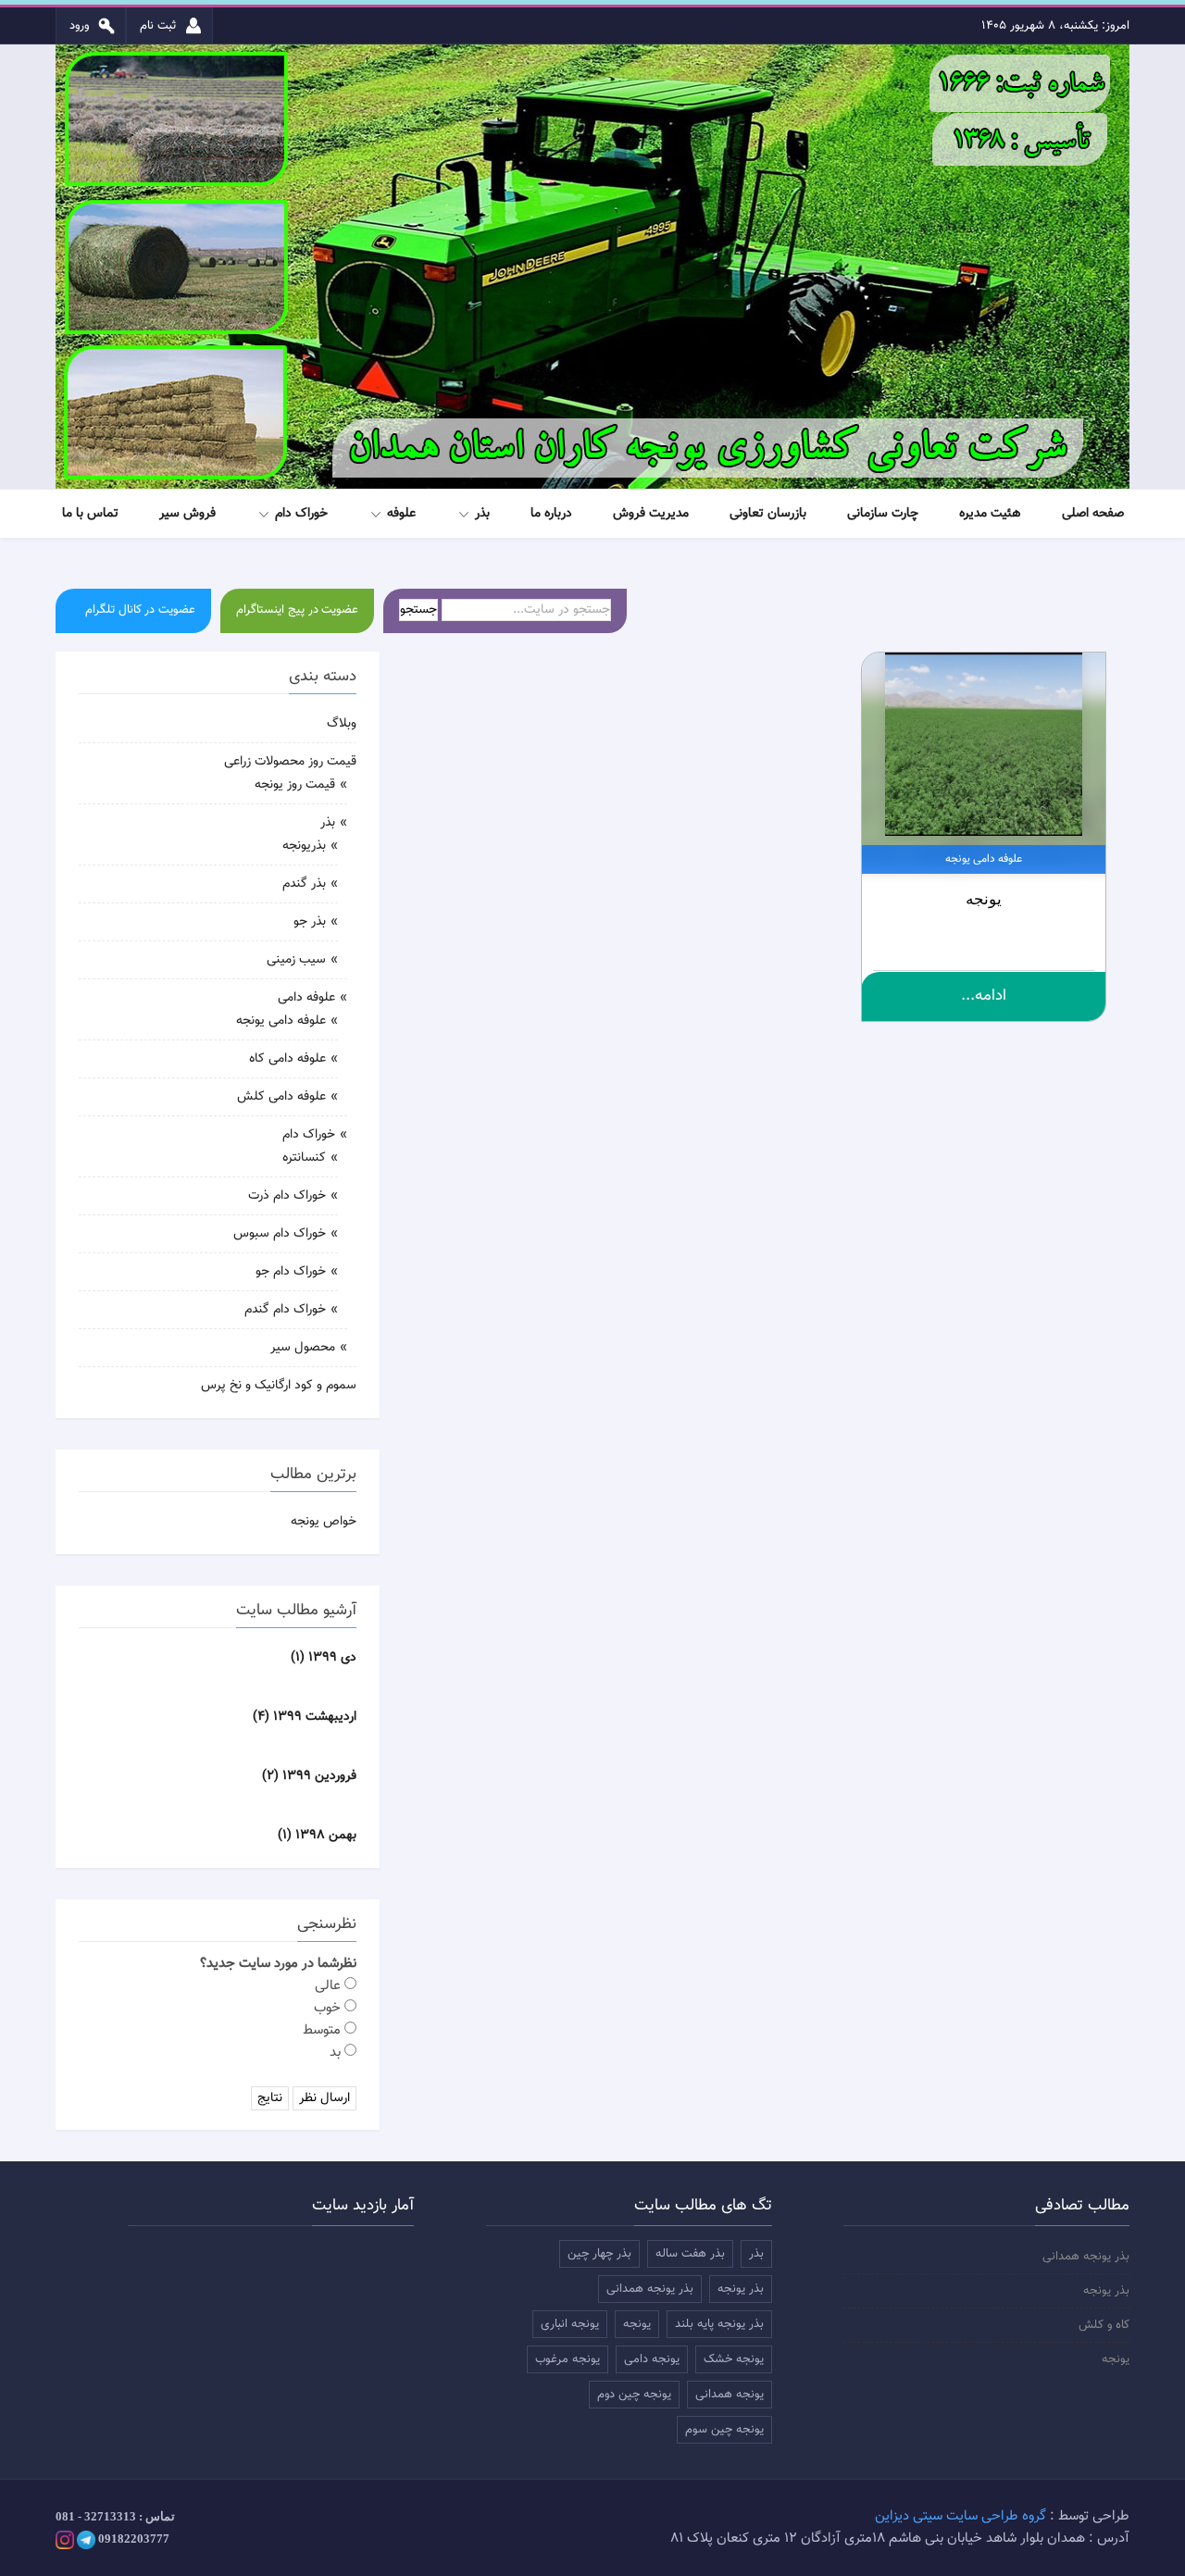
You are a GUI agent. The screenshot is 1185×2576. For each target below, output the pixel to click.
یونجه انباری (570, 2324)
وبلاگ (342, 724)
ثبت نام (160, 26)
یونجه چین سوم (724, 2430)
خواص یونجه (324, 1522)
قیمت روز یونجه (295, 785)
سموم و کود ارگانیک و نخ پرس (279, 1386)
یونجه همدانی (730, 2395)
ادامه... (984, 996)
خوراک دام (309, 1135)
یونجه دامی (652, 2359)
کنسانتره (304, 1158)
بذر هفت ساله (690, 2254)
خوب (329, 2008)
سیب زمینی (296, 960)
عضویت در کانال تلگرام (140, 610)
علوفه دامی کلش (281, 1097)
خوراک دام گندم (285, 1310)
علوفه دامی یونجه (281, 1021)
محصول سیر (303, 1348)
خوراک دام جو (291, 1272)
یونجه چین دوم (634, 2395)
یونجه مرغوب (568, 2359)
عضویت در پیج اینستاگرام (297, 610)
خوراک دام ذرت (287, 1196)
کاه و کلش (1104, 2325)
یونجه (984, 899)
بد (337, 2053)
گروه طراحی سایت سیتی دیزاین (960, 2516)
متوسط (324, 2030)
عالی (330, 1986)
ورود (81, 26)
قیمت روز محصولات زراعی (290, 762)
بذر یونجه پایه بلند (719, 2324)
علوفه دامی (306, 998)
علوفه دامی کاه (287, 1059)
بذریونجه (304, 846)
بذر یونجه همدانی (1086, 2257)
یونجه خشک (734, 2359)
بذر (328, 823)
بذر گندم (304, 884)
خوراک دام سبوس (280, 1234)
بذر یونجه (1106, 2291)
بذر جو (310, 922)
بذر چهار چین (599, 2254)
